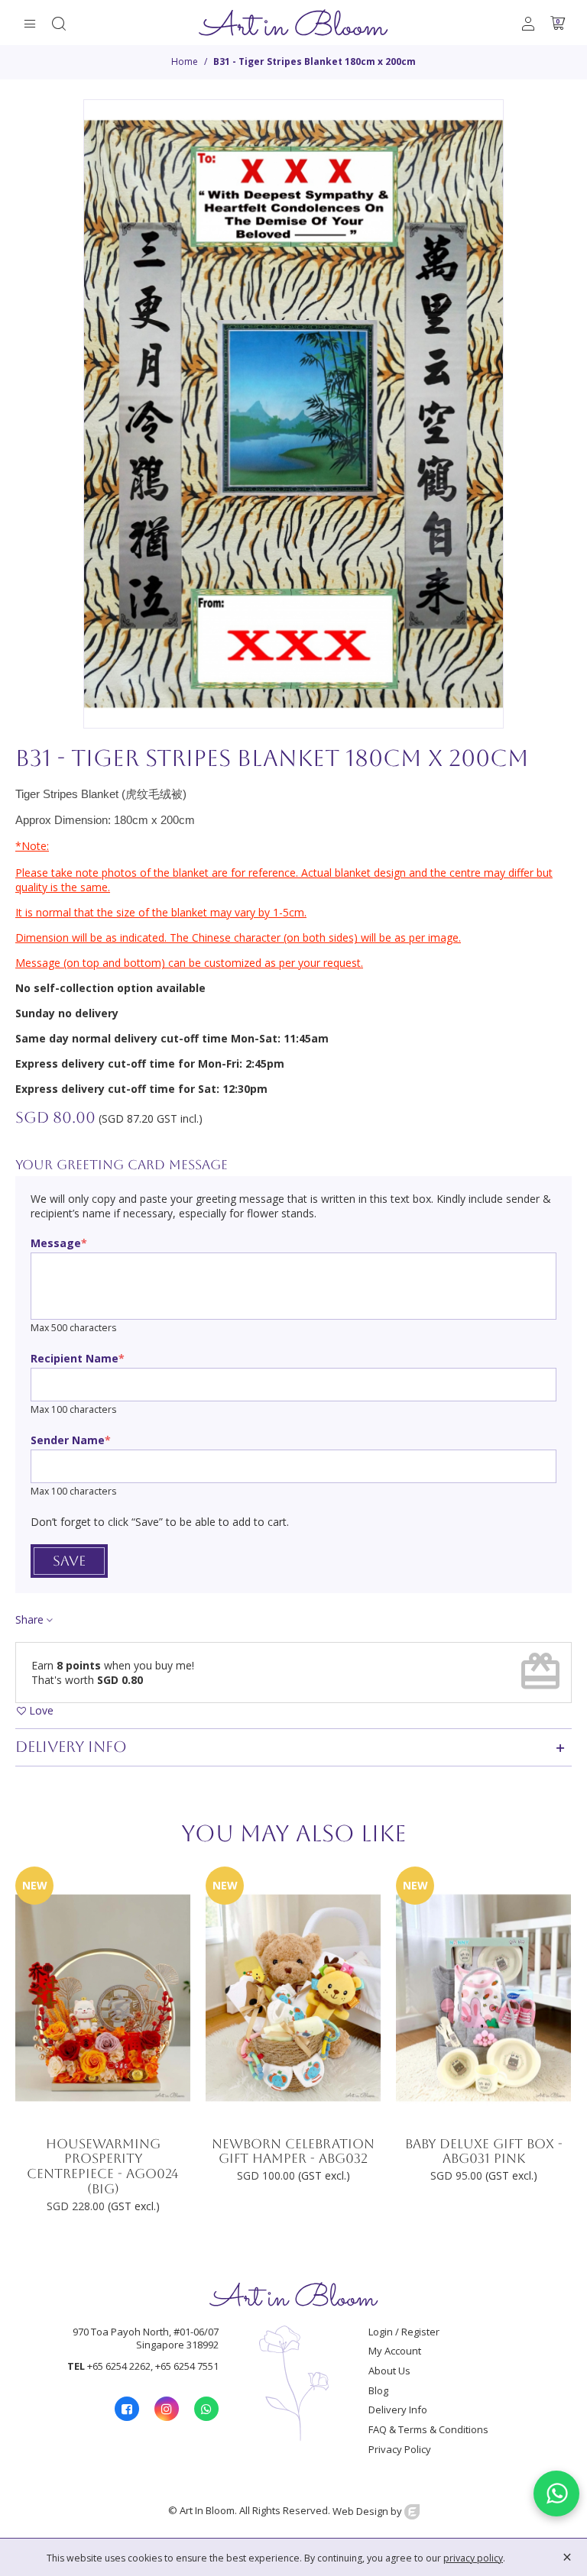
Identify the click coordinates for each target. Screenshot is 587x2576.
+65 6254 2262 (119, 2366)
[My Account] (528, 23)
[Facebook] (127, 2409)
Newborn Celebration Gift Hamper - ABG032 (293, 2152)
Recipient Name (75, 1358)
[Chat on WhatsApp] (556, 2494)
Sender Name (68, 1440)
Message (56, 1243)
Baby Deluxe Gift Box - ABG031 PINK (484, 2152)
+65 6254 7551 (187, 2366)
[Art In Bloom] (293, 23)
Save (69, 1561)
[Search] (59, 23)
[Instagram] (167, 2409)
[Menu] (30, 23)
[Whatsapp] (206, 2409)
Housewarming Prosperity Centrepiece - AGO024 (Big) (103, 2167)
